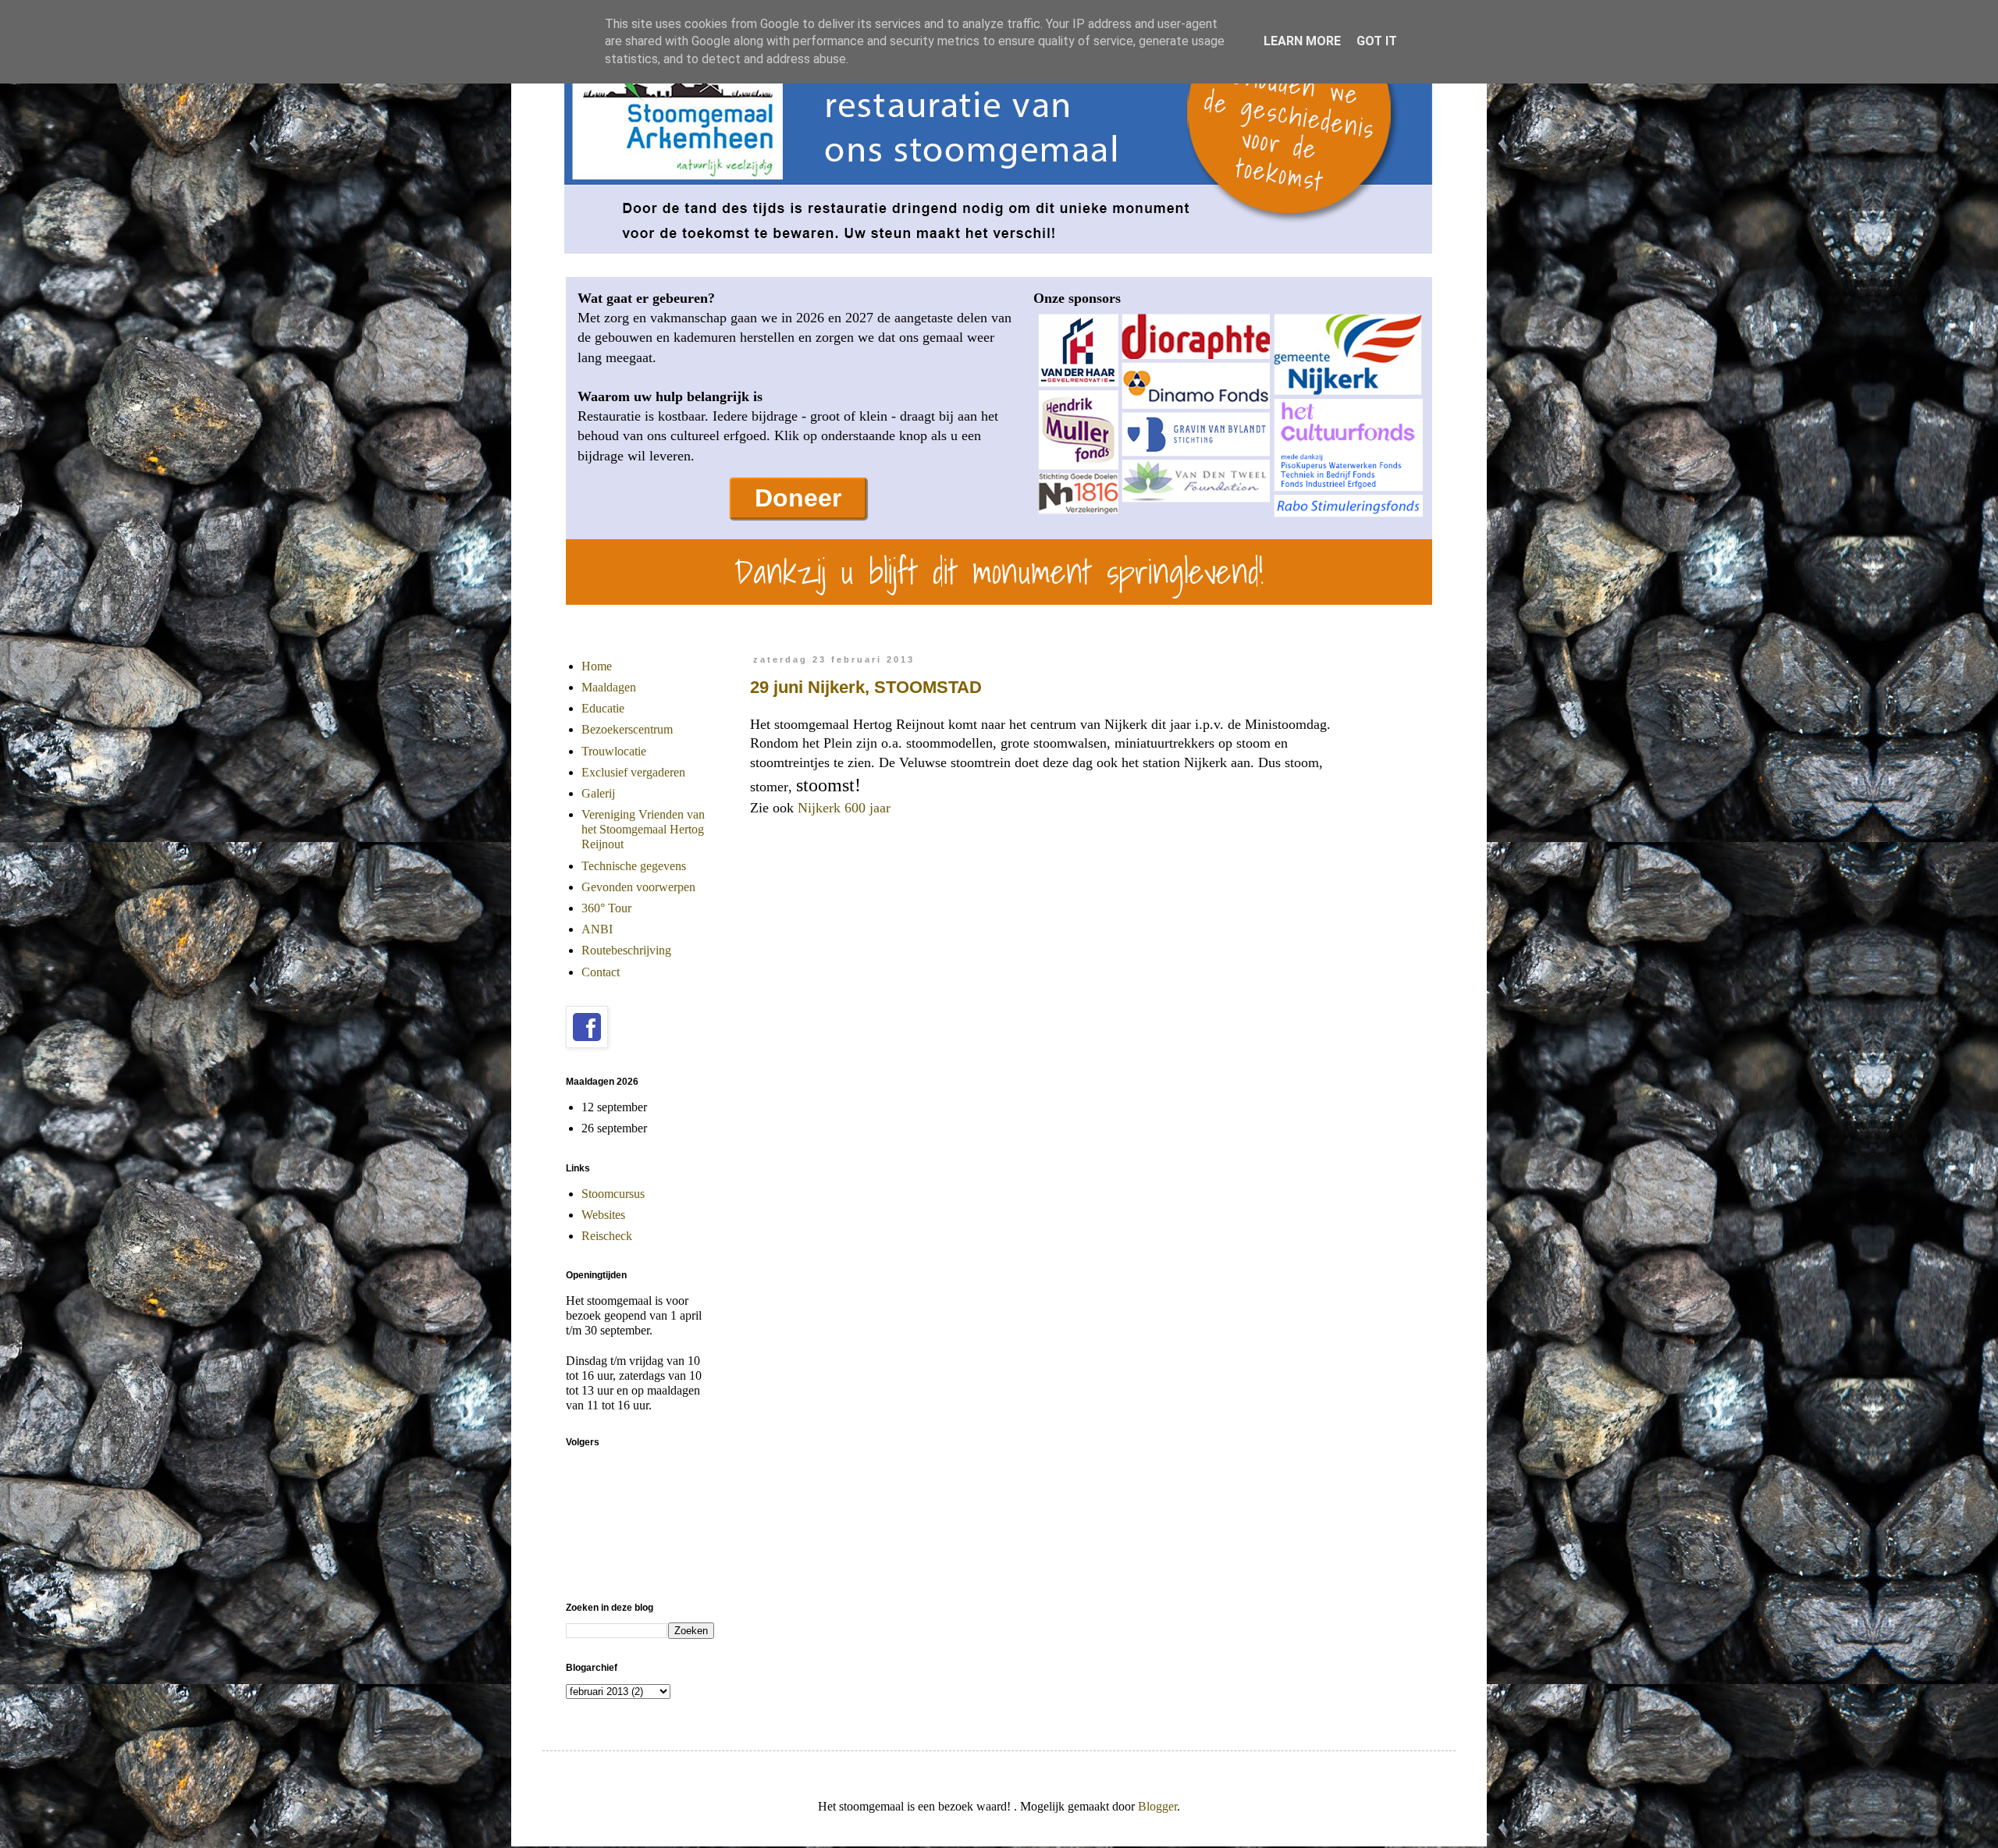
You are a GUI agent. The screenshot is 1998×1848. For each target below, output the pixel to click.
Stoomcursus (613, 1194)
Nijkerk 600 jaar (844, 808)
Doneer (798, 498)
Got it (1377, 41)
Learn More (1302, 41)
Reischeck (607, 1236)
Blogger (1157, 1806)
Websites (603, 1215)
